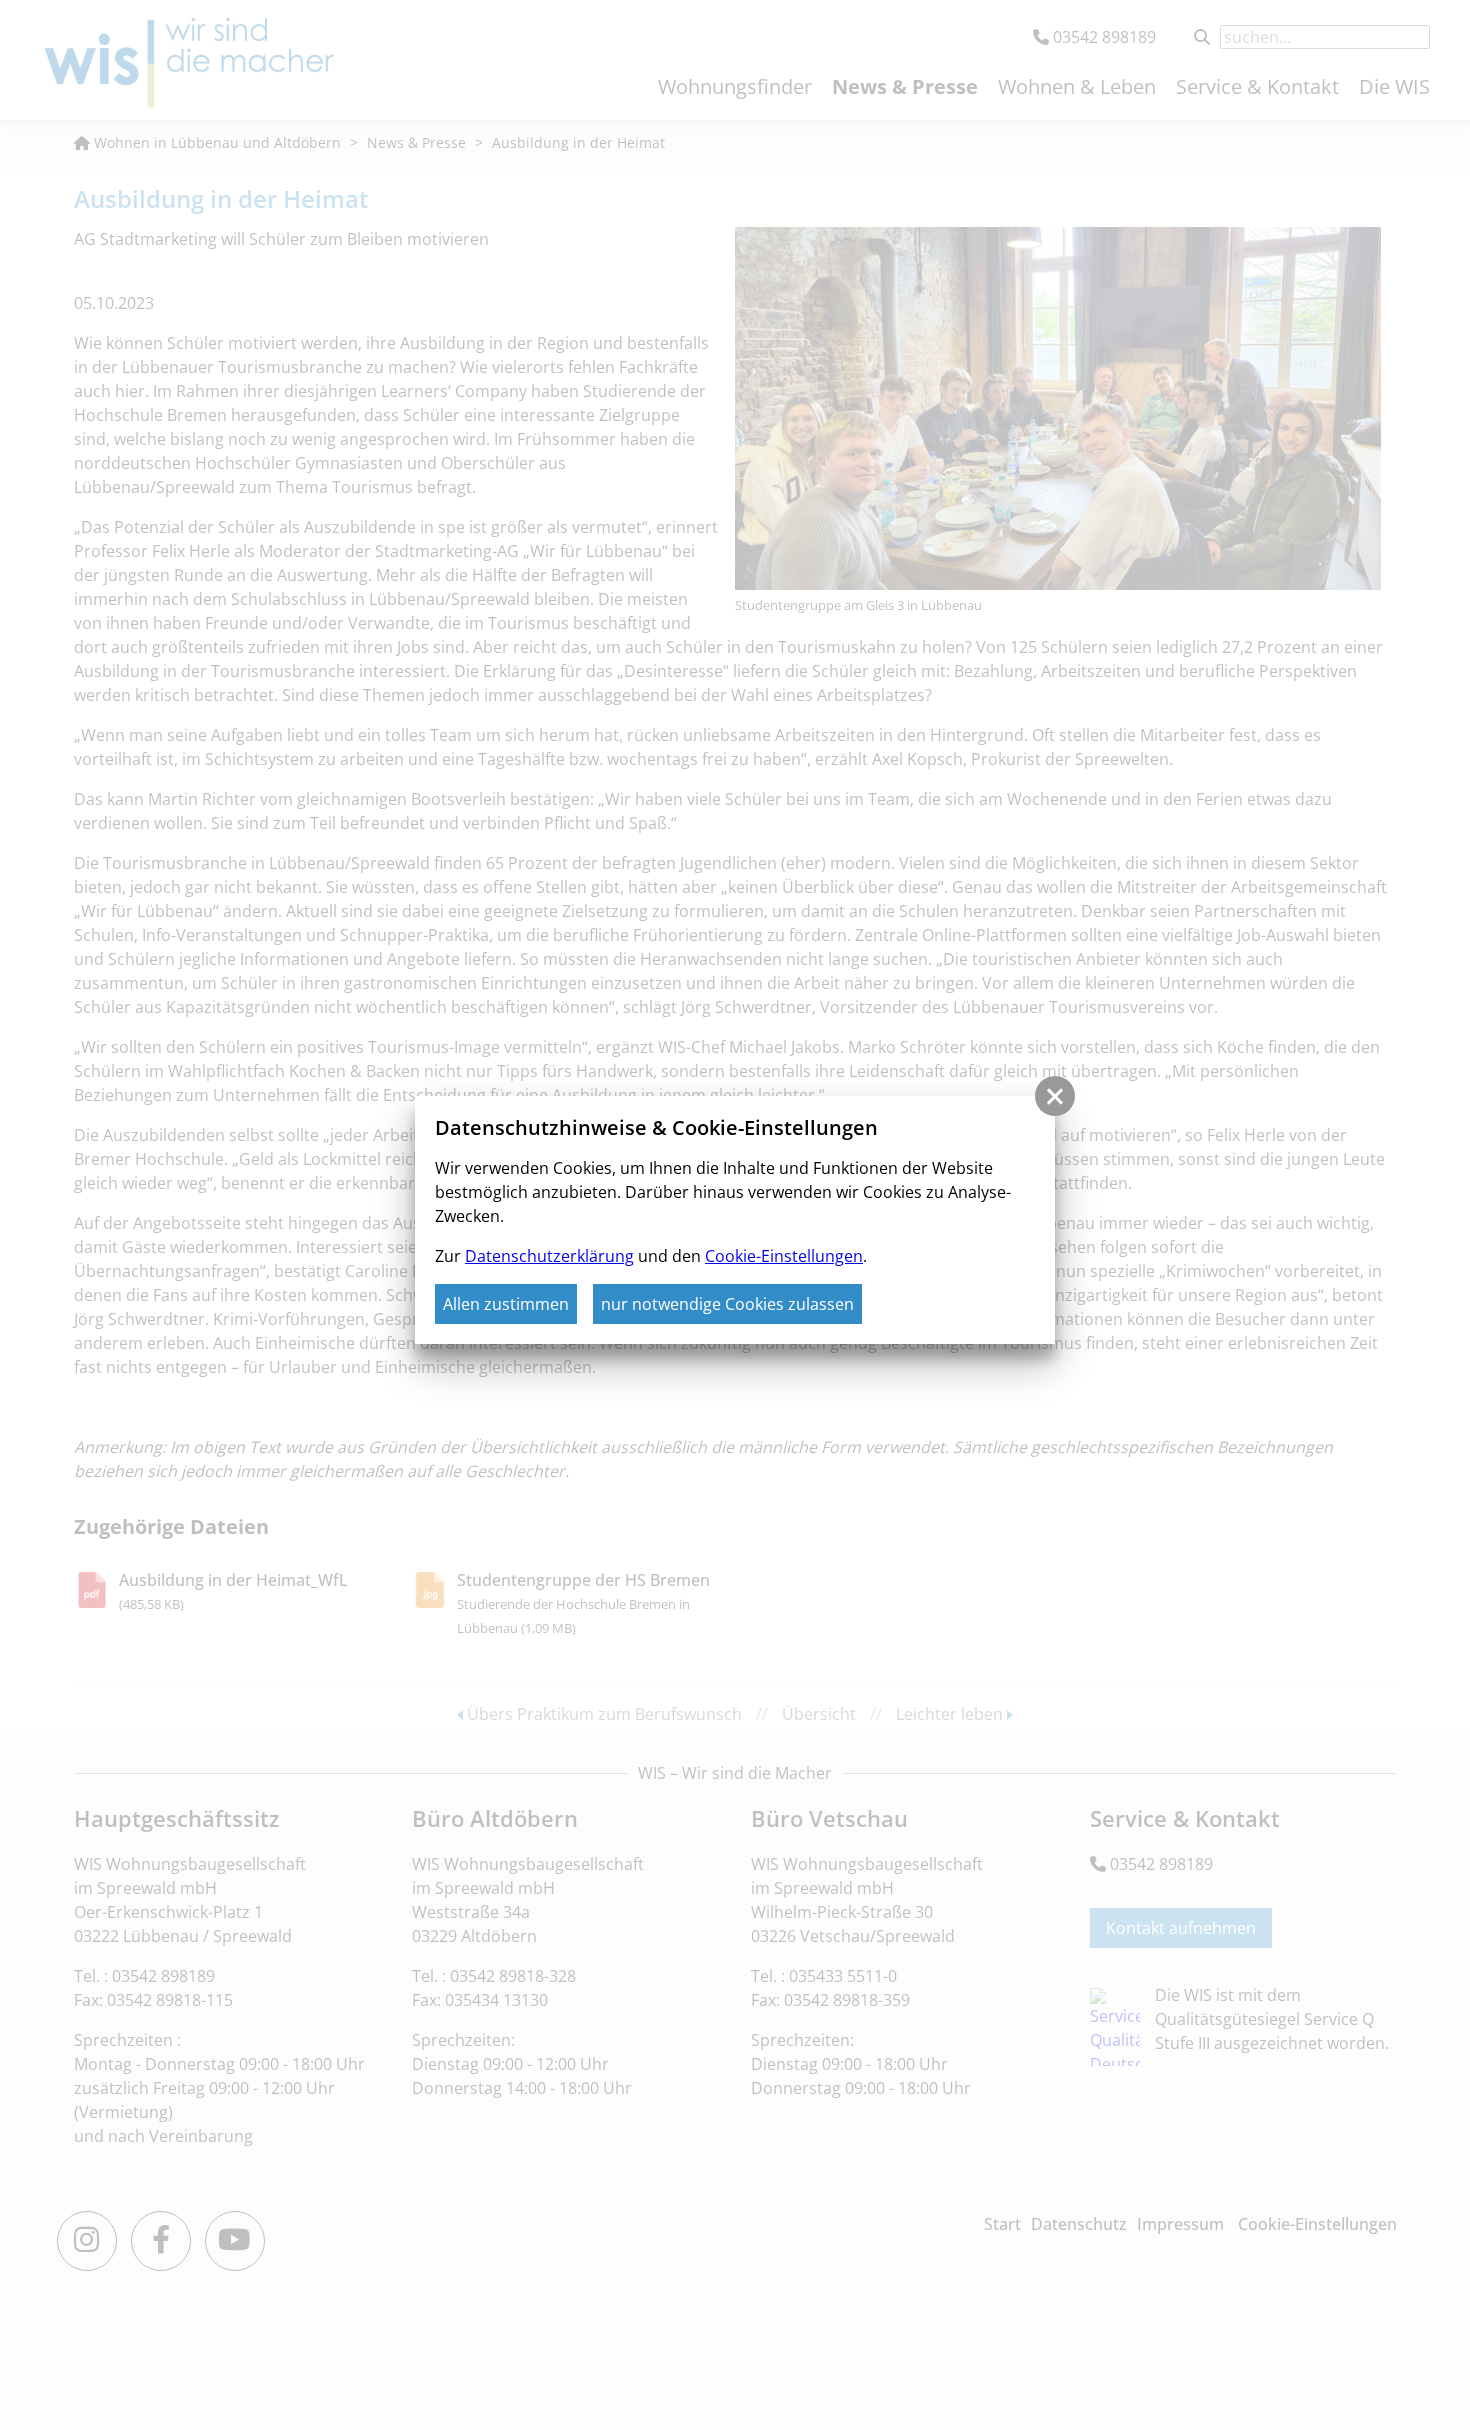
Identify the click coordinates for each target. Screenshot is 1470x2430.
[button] (1055, 1096)
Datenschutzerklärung (549, 1256)
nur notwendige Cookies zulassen (727, 1304)
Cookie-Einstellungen (784, 1256)
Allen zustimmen (506, 1304)
